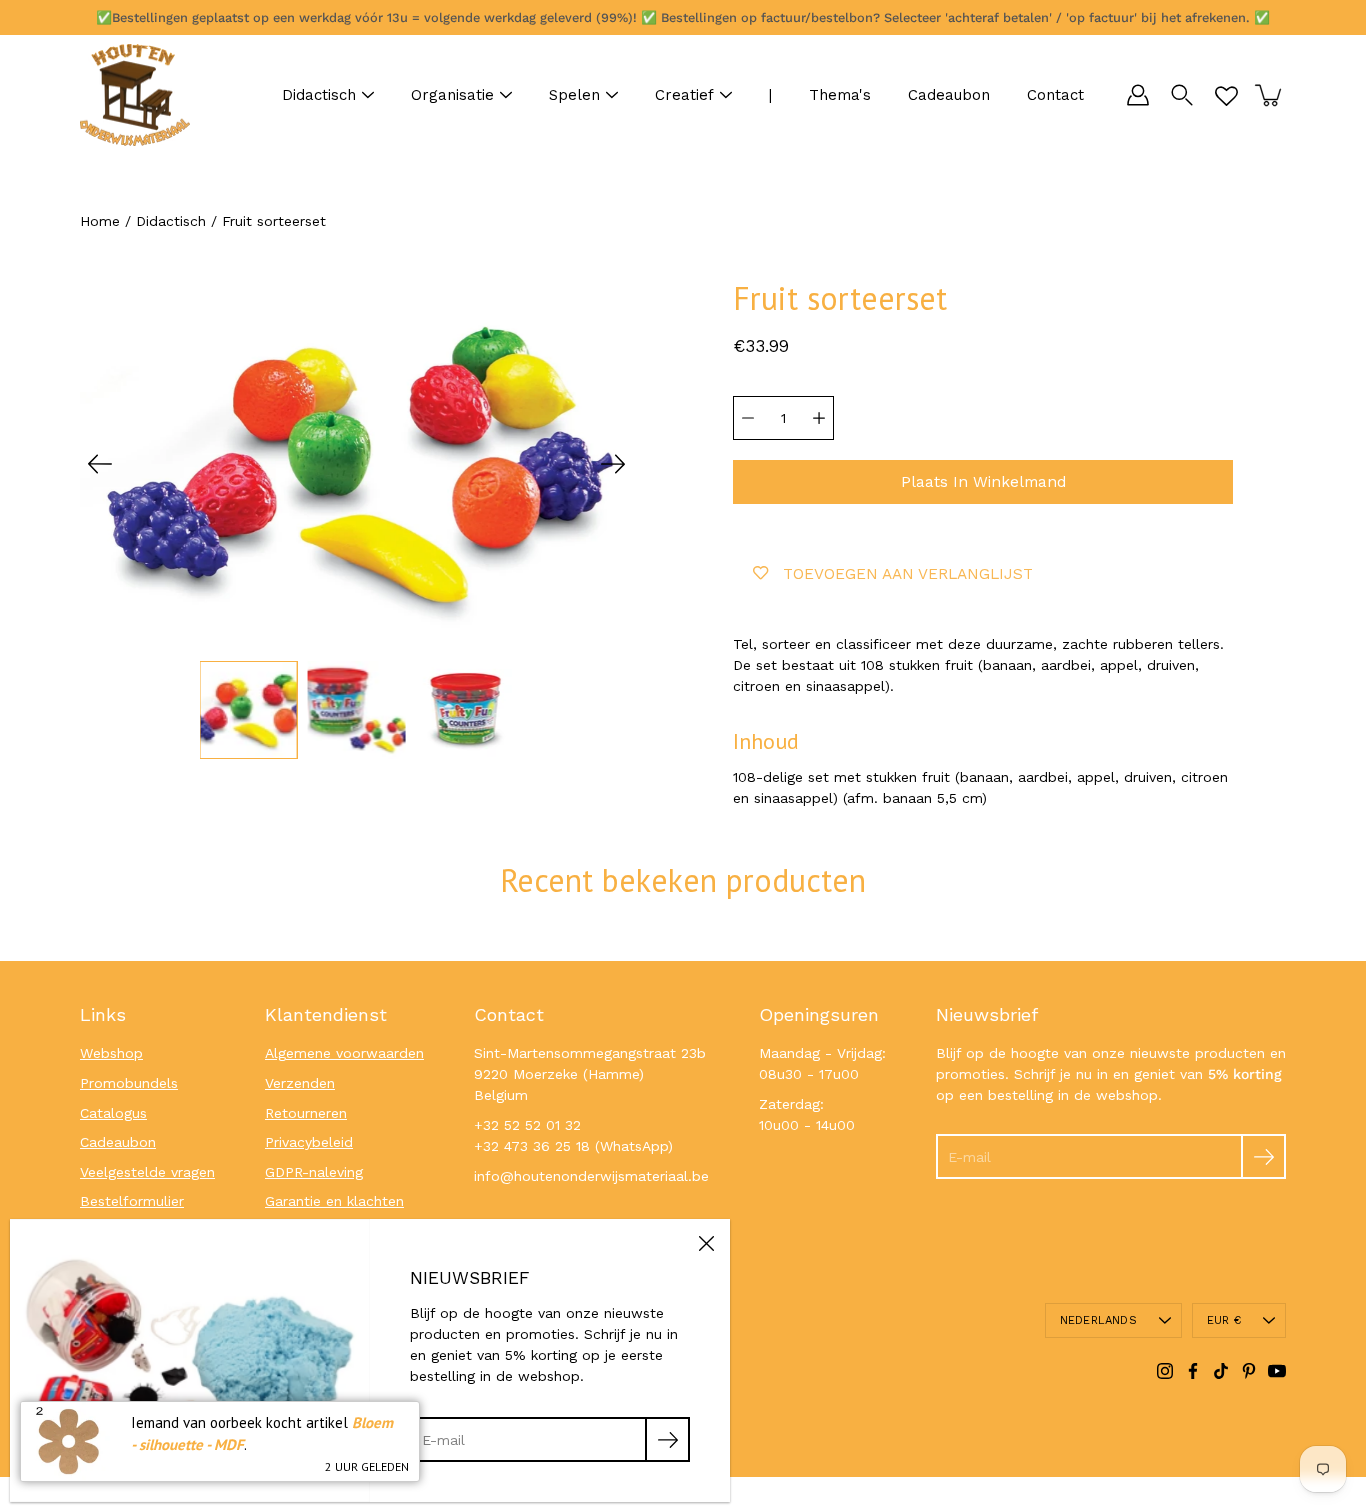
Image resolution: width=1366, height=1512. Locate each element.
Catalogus (113, 1113)
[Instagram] (1165, 1371)
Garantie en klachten (334, 1201)
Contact (1055, 95)
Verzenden (300, 1083)
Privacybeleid (309, 1142)
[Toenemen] (819, 418)
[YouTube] (1277, 1371)
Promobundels (129, 1083)
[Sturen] (1263, 1156)
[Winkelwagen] (1270, 95)
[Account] (1138, 95)
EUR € (1224, 1320)
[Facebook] (1193, 1371)
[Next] (613, 464)
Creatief (684, 95)
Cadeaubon (949, 95)
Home (100, 221)
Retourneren (306, 1113)
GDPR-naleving (314, 1172)
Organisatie (452, 95)
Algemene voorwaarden (344, 1053)
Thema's (840, 95)
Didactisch (319, 95)
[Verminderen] (748, 418)
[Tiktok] (1221, 1371)
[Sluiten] (706, 1243)
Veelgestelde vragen (147, 1172)
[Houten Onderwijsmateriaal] (135, 95)
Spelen (574, 95)
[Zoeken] (1182, 95)
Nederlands (1098, 1320)
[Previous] (100, 464)
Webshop (111, 1053)
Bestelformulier (132, 1201)
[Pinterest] (1249, 1371)
